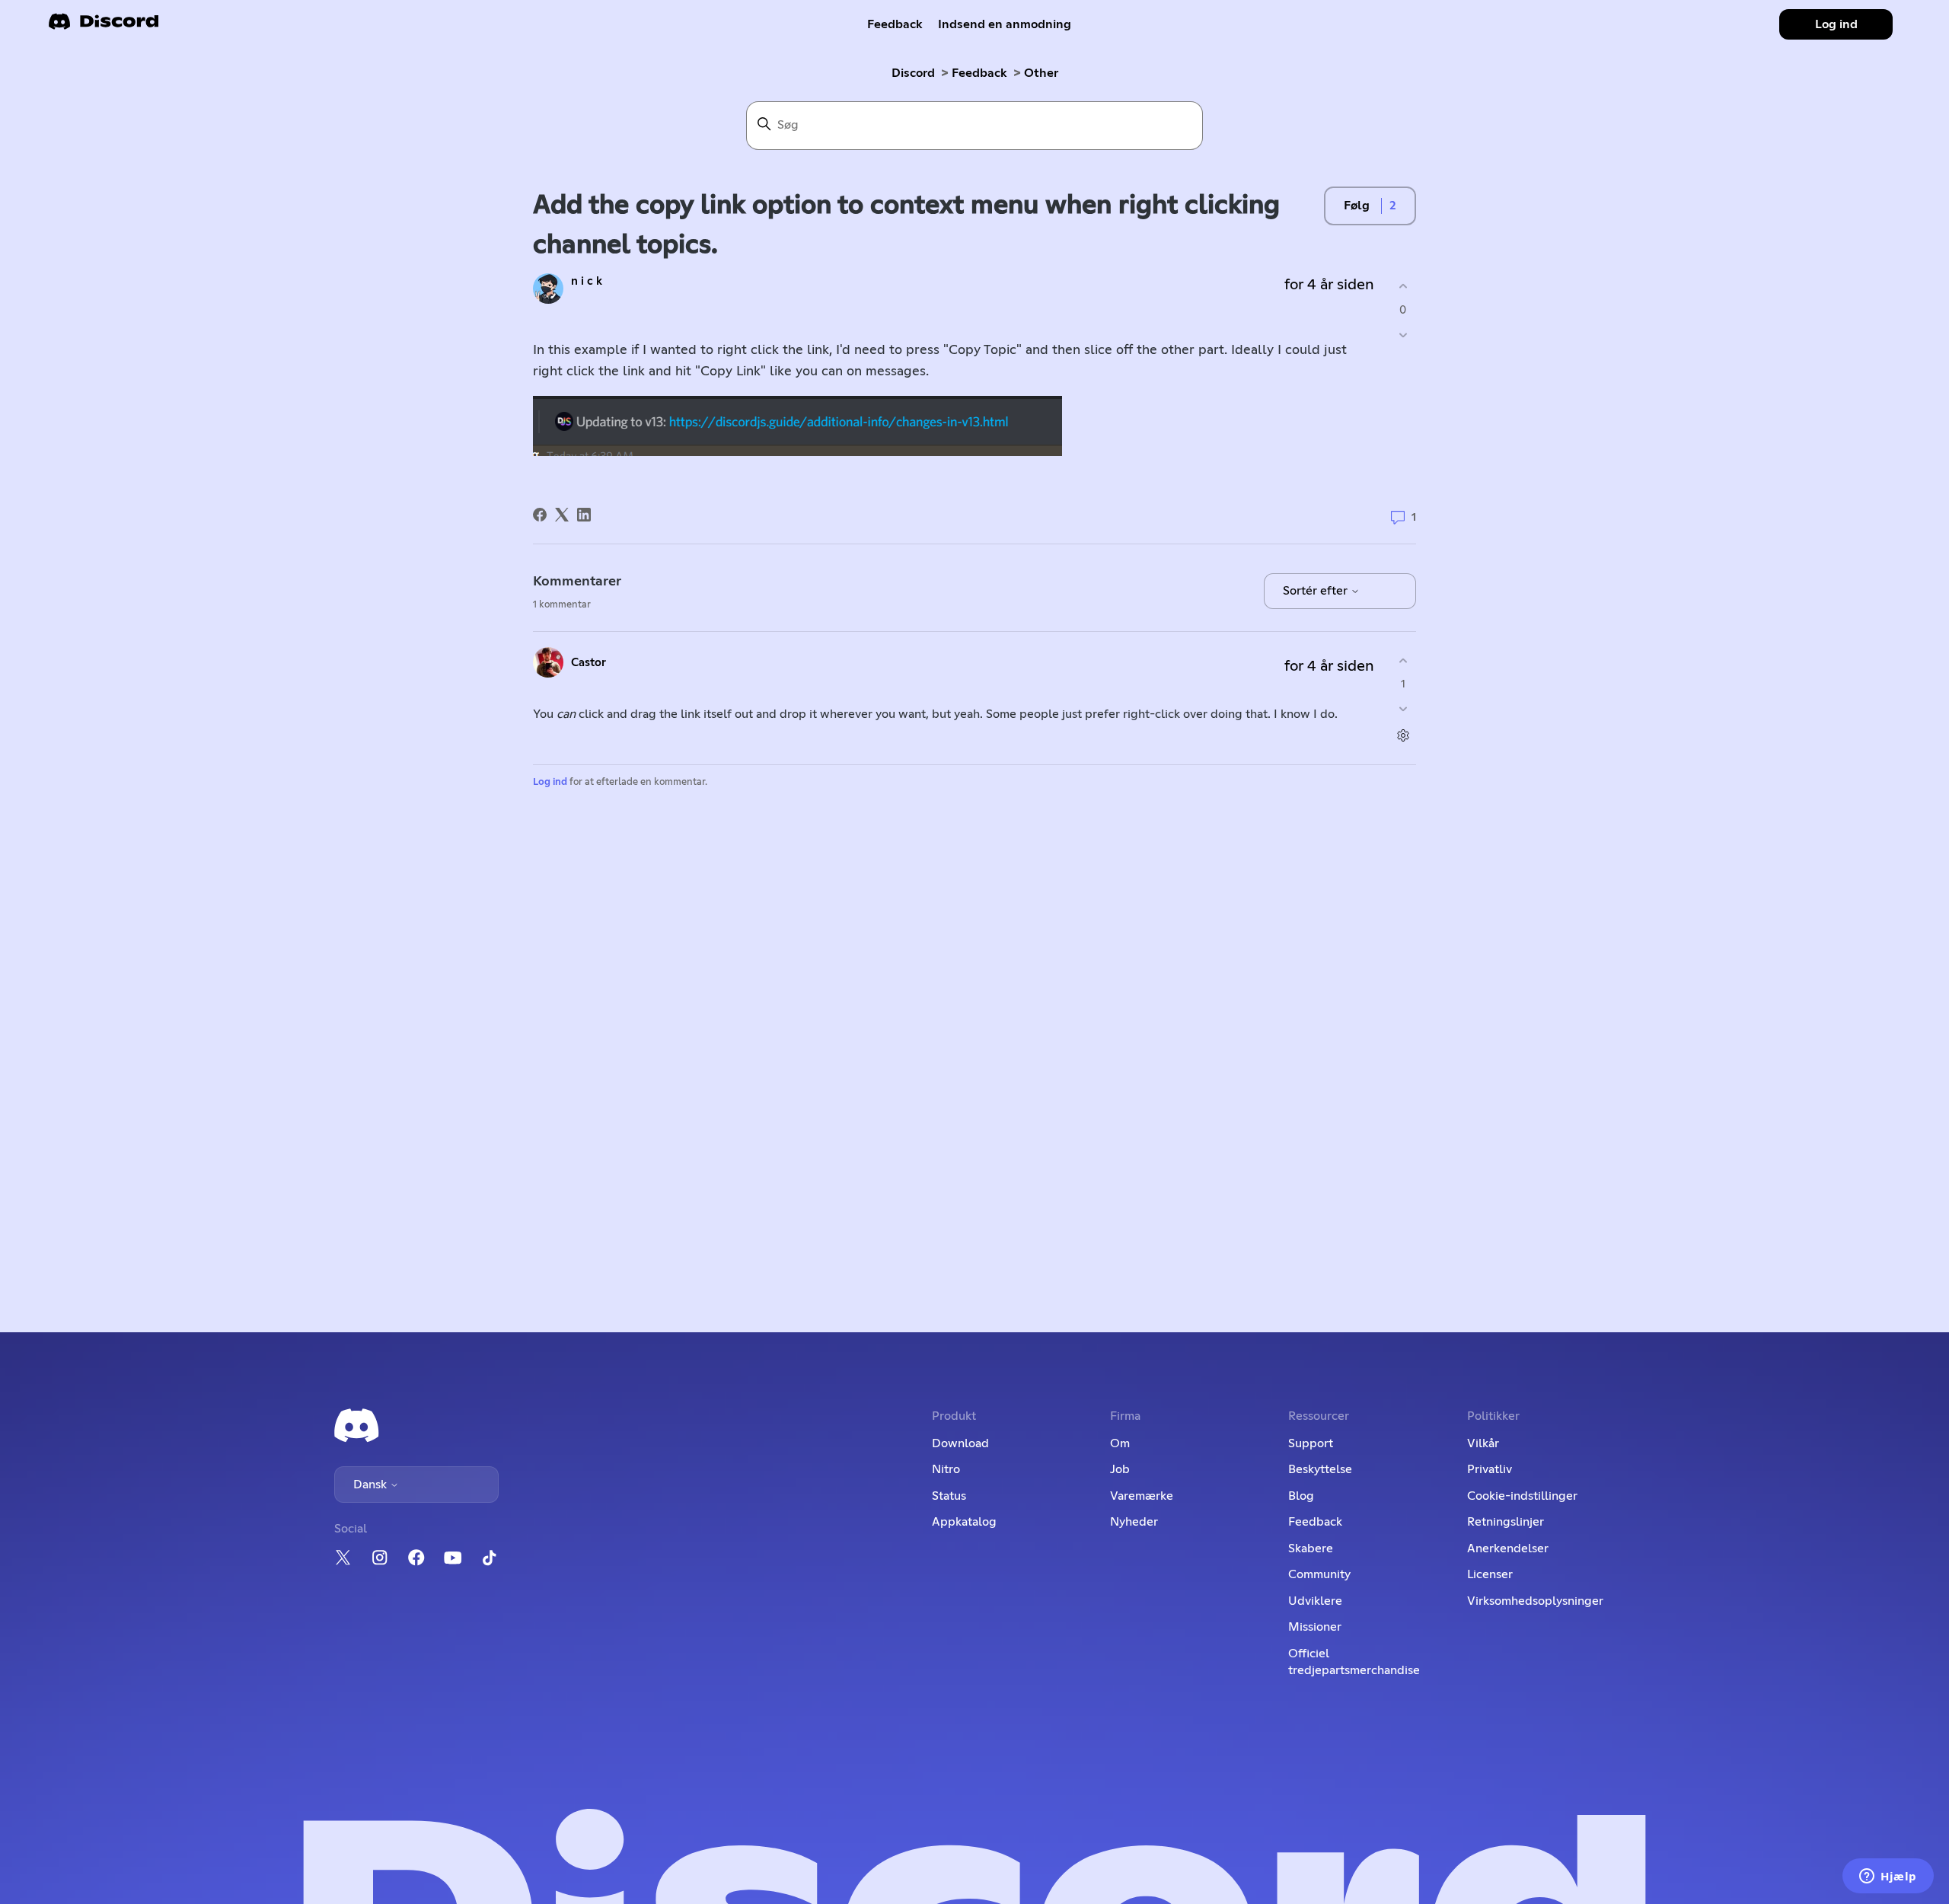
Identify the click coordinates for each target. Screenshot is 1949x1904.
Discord (913, 73)
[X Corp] (562, 515)
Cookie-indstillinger (1522, 1496)
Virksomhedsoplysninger (1535, 1601)
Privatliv (1490, 1469)
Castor (589, 663)
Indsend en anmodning (1005, 24)
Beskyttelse (1320, 1469)
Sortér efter (1317, 591)
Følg (1357, 206)
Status (949, 1496)
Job (1120, 1469)
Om (1120, 1443)
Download (960, 1443)
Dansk (372, 1485)
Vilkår (1483, 1443)
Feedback (895, 24)
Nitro (946, 1469)
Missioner (1315, 1627)
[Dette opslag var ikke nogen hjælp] (1403, 335)
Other (1041, 73)
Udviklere (1315, 1601)
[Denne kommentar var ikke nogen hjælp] (1403, 709)
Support (1311, 1443)
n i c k (587, 281)
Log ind (550, 782)
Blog (1301, 1496)
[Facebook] (540, 515)
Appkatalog (964, 1522)
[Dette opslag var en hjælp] (1403, 287)
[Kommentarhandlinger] (1403, 736)
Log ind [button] (1836, 24)
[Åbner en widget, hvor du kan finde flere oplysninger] (1888, 1877)
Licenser (1490, 1574)
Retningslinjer (1506, 1522)
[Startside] (104, 26)
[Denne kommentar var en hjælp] (1403, 660)
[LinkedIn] (584, 515)
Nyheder (1134, 1522)
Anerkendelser (1508, 1548)
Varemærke (1142, 1496)
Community (1319, 1574)
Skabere (1311, 1548)
